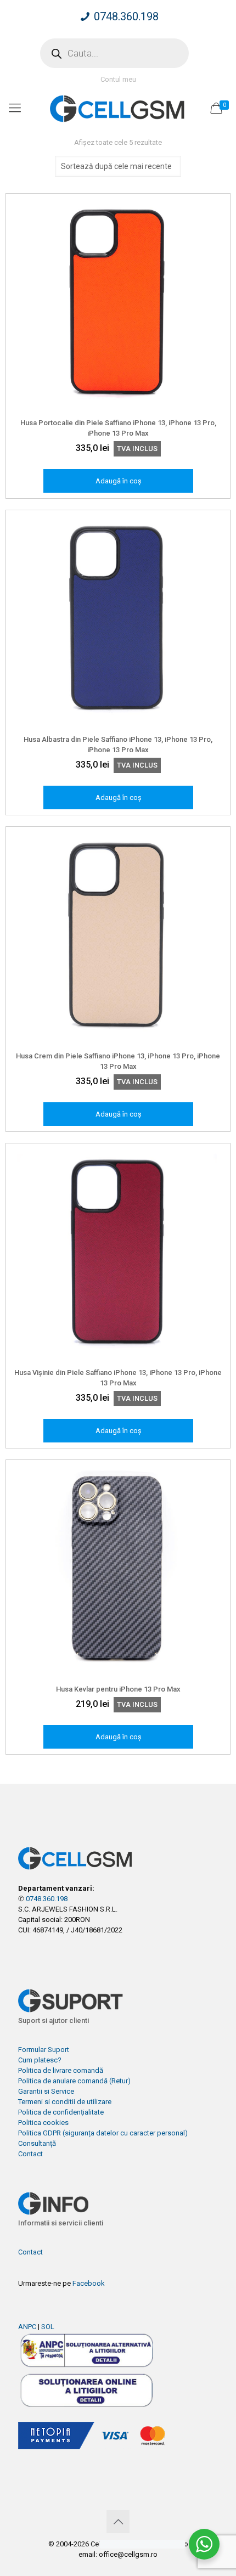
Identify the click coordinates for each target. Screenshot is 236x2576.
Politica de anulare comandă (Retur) (74, 2081)
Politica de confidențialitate (61, 2112)
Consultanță (37, 2143)
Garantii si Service (46, 2091)
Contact (30, 2154)
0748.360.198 (126, 16)
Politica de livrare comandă (61, 2070)
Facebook (89, 2283)
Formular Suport (44, 2050)
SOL (48, 2327)
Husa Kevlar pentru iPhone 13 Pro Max (118, 1689)
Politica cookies (43, 2123)
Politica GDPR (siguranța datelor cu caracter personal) (103, 2133)
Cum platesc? (40, 2060)
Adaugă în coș (119, 481)
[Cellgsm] (118, 108)
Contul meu (118, 79)
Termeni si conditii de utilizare (65, 2102)
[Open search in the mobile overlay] (114, 53)
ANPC (27, 2327)
